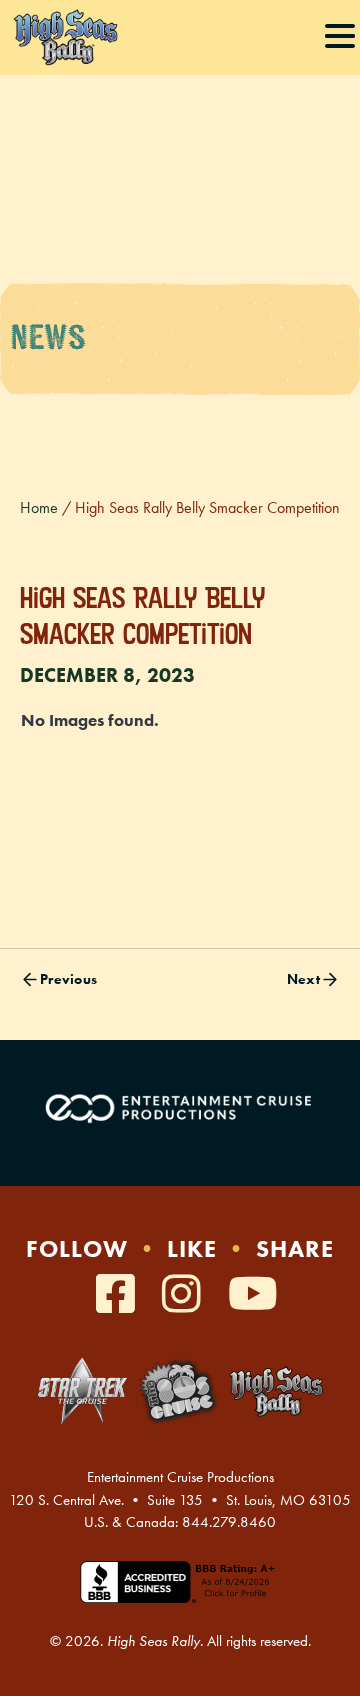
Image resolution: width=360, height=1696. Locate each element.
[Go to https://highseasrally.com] (276, 1391)
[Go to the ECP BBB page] (180, 1593)
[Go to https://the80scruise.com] (178, 1391)
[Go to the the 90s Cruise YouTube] (253, 1295)
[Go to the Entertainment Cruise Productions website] (180, 1108)
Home (39, 507)
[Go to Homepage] (65, 37)
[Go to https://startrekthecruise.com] (82, 1391)
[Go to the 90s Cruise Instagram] (187, 1295)
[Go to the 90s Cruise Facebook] (121, 1295)
